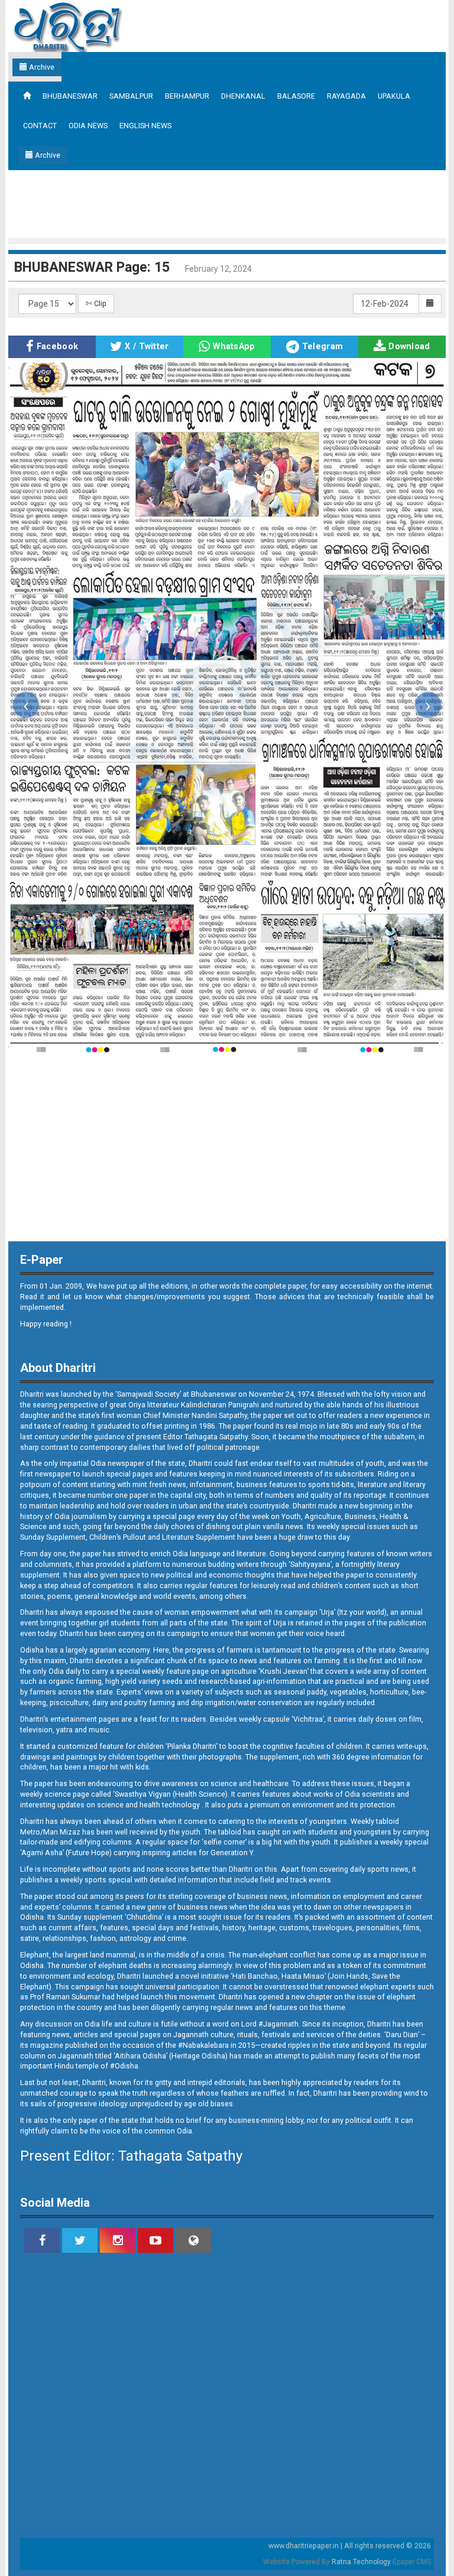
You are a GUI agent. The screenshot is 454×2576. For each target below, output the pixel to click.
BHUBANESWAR (70, 96)
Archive (41, 67)
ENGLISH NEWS (145, 126)
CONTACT (40, 126)
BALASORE (296, 96)
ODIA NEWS (88, 126)
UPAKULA (394, 96)
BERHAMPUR (187, 96)
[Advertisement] (227, 203)
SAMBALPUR (131, 96)
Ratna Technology (361, 2562)
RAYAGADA (346, 96)
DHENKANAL (243, 96)
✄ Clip (96, 303)
